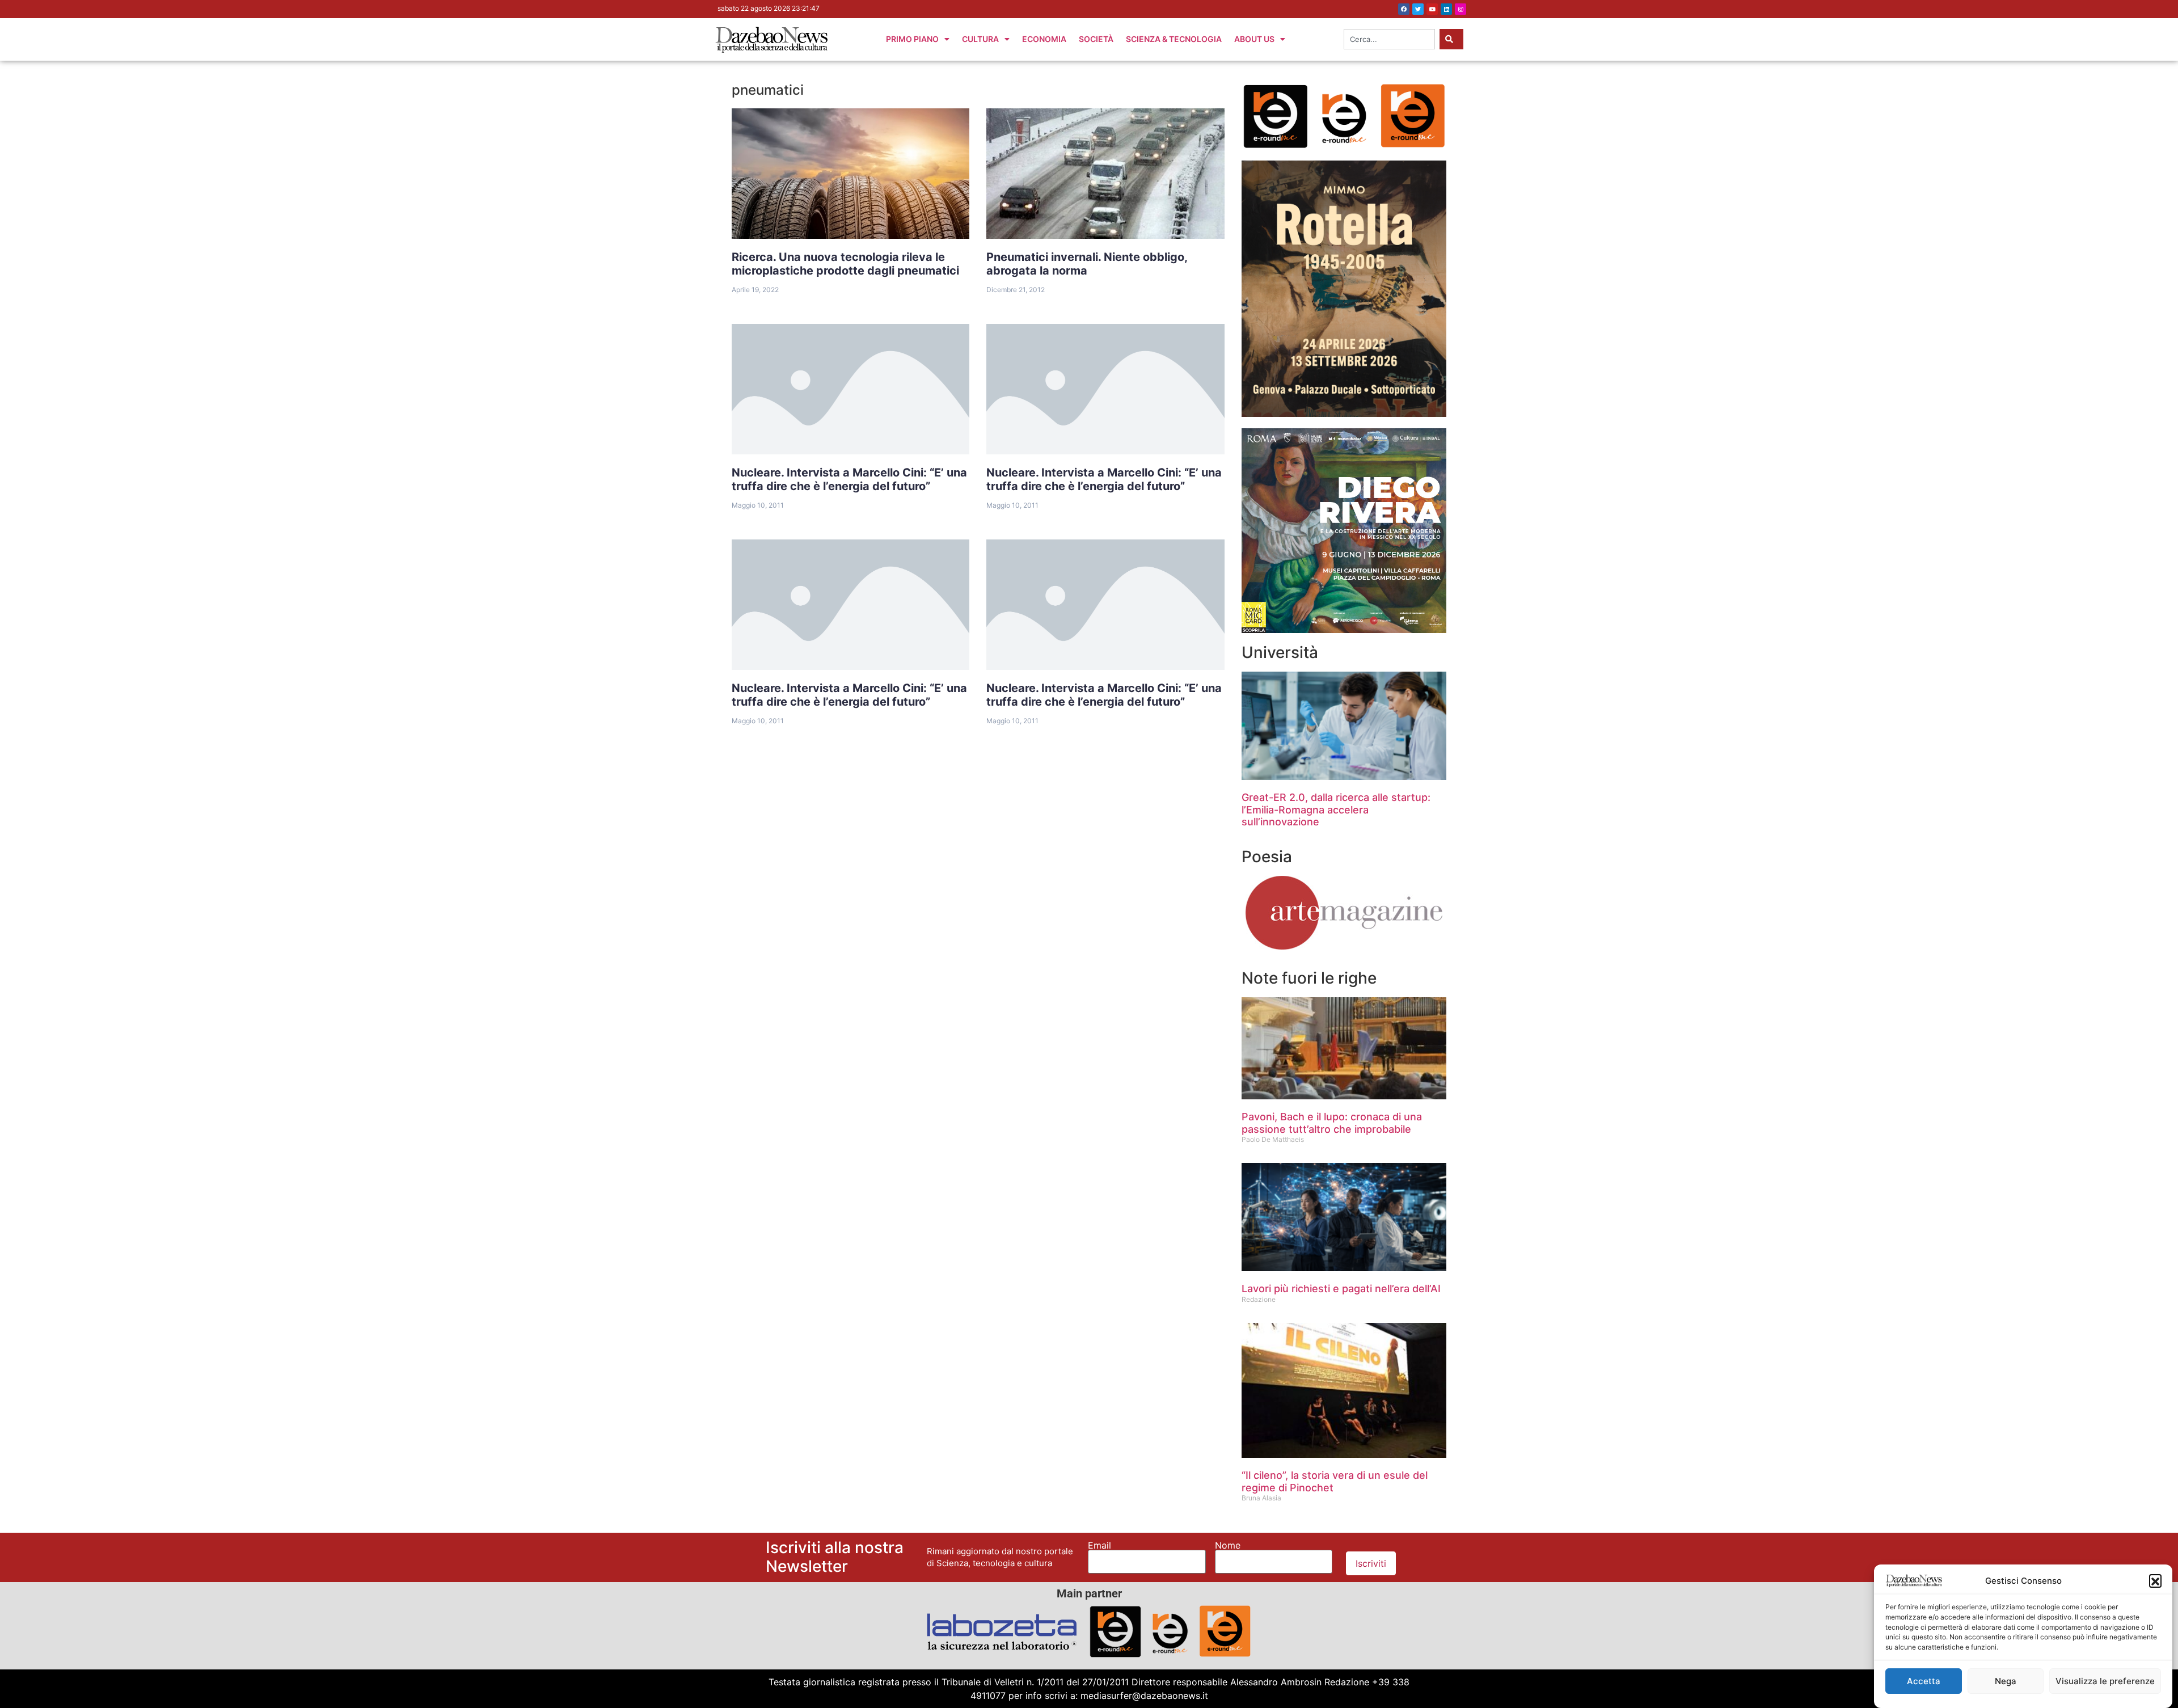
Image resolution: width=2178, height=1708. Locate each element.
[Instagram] (1461, 9)
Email (1099, 1545)
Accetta (1924, 1681)
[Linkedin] (1446, 9)
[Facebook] (1404, 9)
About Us (1254, 39)
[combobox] (1389, 39)
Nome (1228, 1545)
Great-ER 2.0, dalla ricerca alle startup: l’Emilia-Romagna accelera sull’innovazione (1336, 809)
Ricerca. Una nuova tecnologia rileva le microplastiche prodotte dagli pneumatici (845, 264)
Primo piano (912, 39)
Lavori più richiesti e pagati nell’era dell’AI (1341, 1289)
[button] (2155, 1580)
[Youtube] (1432, 9)
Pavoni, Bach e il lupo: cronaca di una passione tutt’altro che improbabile (1332, 1123)
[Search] (1451, 39)
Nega (2006, 1681)
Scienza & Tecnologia (1174, 39)
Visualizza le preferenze (2105, 1681)
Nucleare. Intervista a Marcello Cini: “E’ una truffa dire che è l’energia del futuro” (849, 479)
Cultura (980, 39)
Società (1096, 39)
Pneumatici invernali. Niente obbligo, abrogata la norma (1087, 264)
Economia (1044, 39)
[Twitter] (1418, 9)
